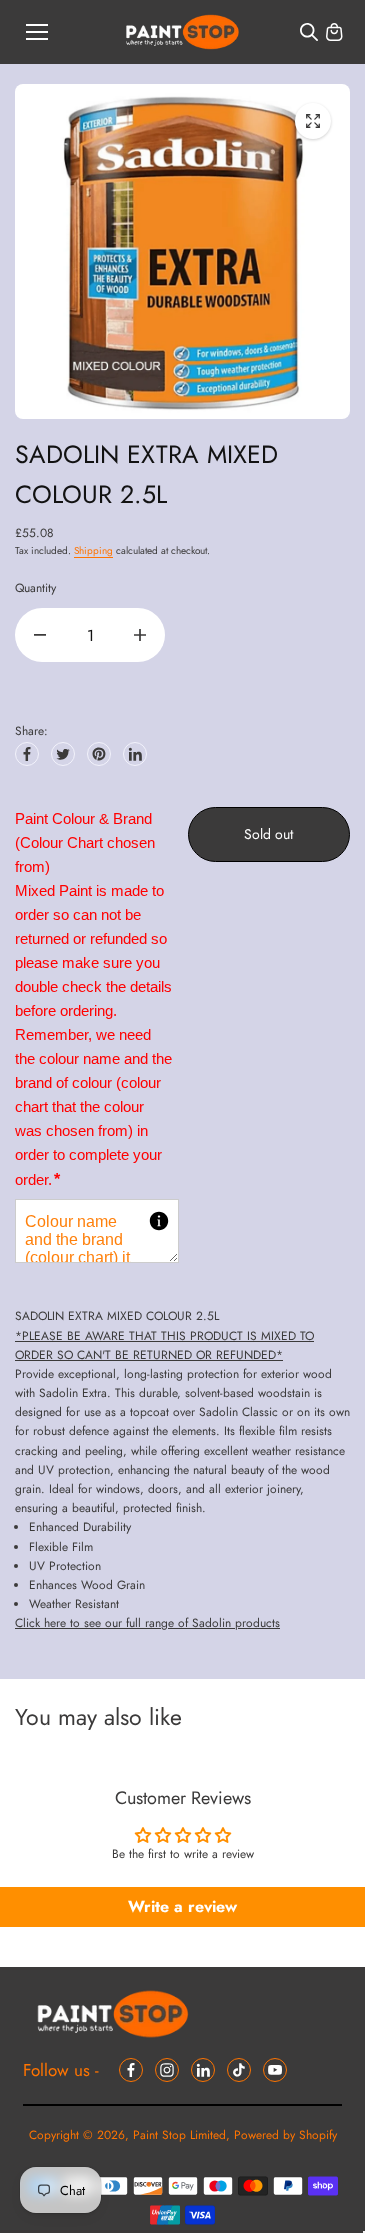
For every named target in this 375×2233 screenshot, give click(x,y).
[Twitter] (63, 754)
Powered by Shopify (285, 2135)
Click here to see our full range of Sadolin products (147, 1623)
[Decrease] (40, 635)
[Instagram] (167, 2070)
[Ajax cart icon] (334, 32)
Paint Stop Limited (179, 2135)
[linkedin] (203, 2070)
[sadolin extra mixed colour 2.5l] (313, 121)
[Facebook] (27, 754)
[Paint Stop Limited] (182, 32)
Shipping (93, 550)
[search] (309, 32)
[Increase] (140, 635)
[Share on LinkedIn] (135, 754)
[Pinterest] (99, 754)
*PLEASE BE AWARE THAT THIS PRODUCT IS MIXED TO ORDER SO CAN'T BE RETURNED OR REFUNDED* (164, 1345)
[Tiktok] (239, 2070)
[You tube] (275, 2070)
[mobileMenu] (37, 32)
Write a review (182, 1906)
